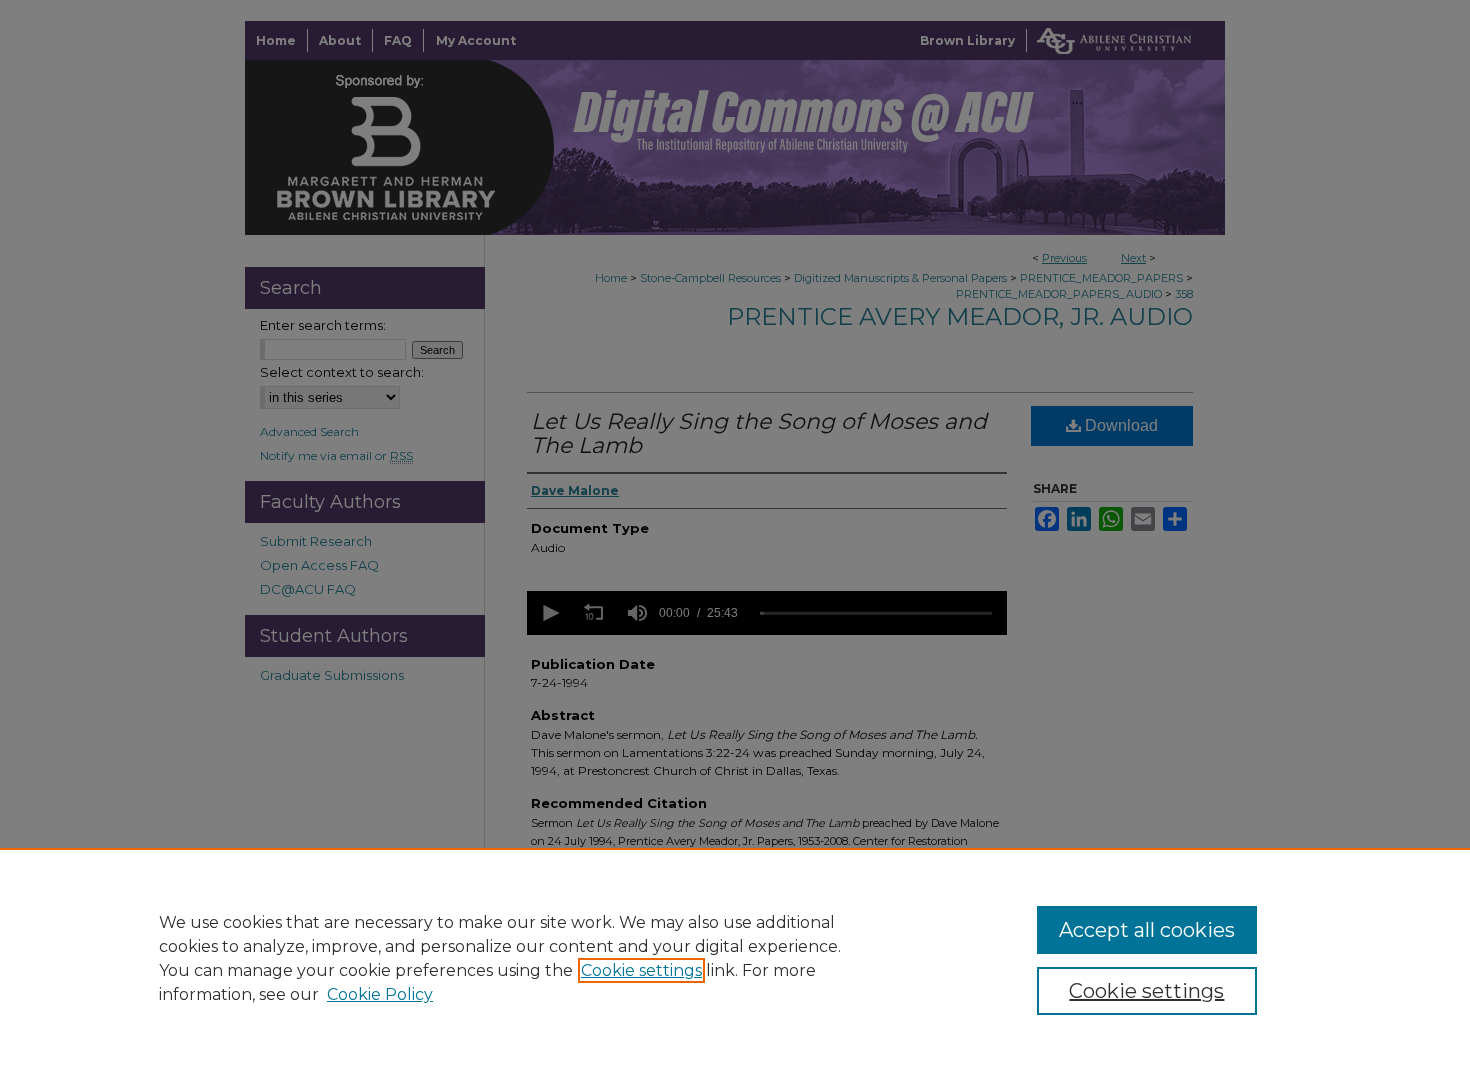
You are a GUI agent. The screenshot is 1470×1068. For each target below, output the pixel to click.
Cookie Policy (380, 994)
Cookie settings (641, 970)
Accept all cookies (1147, 930)
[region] (735, 958)
